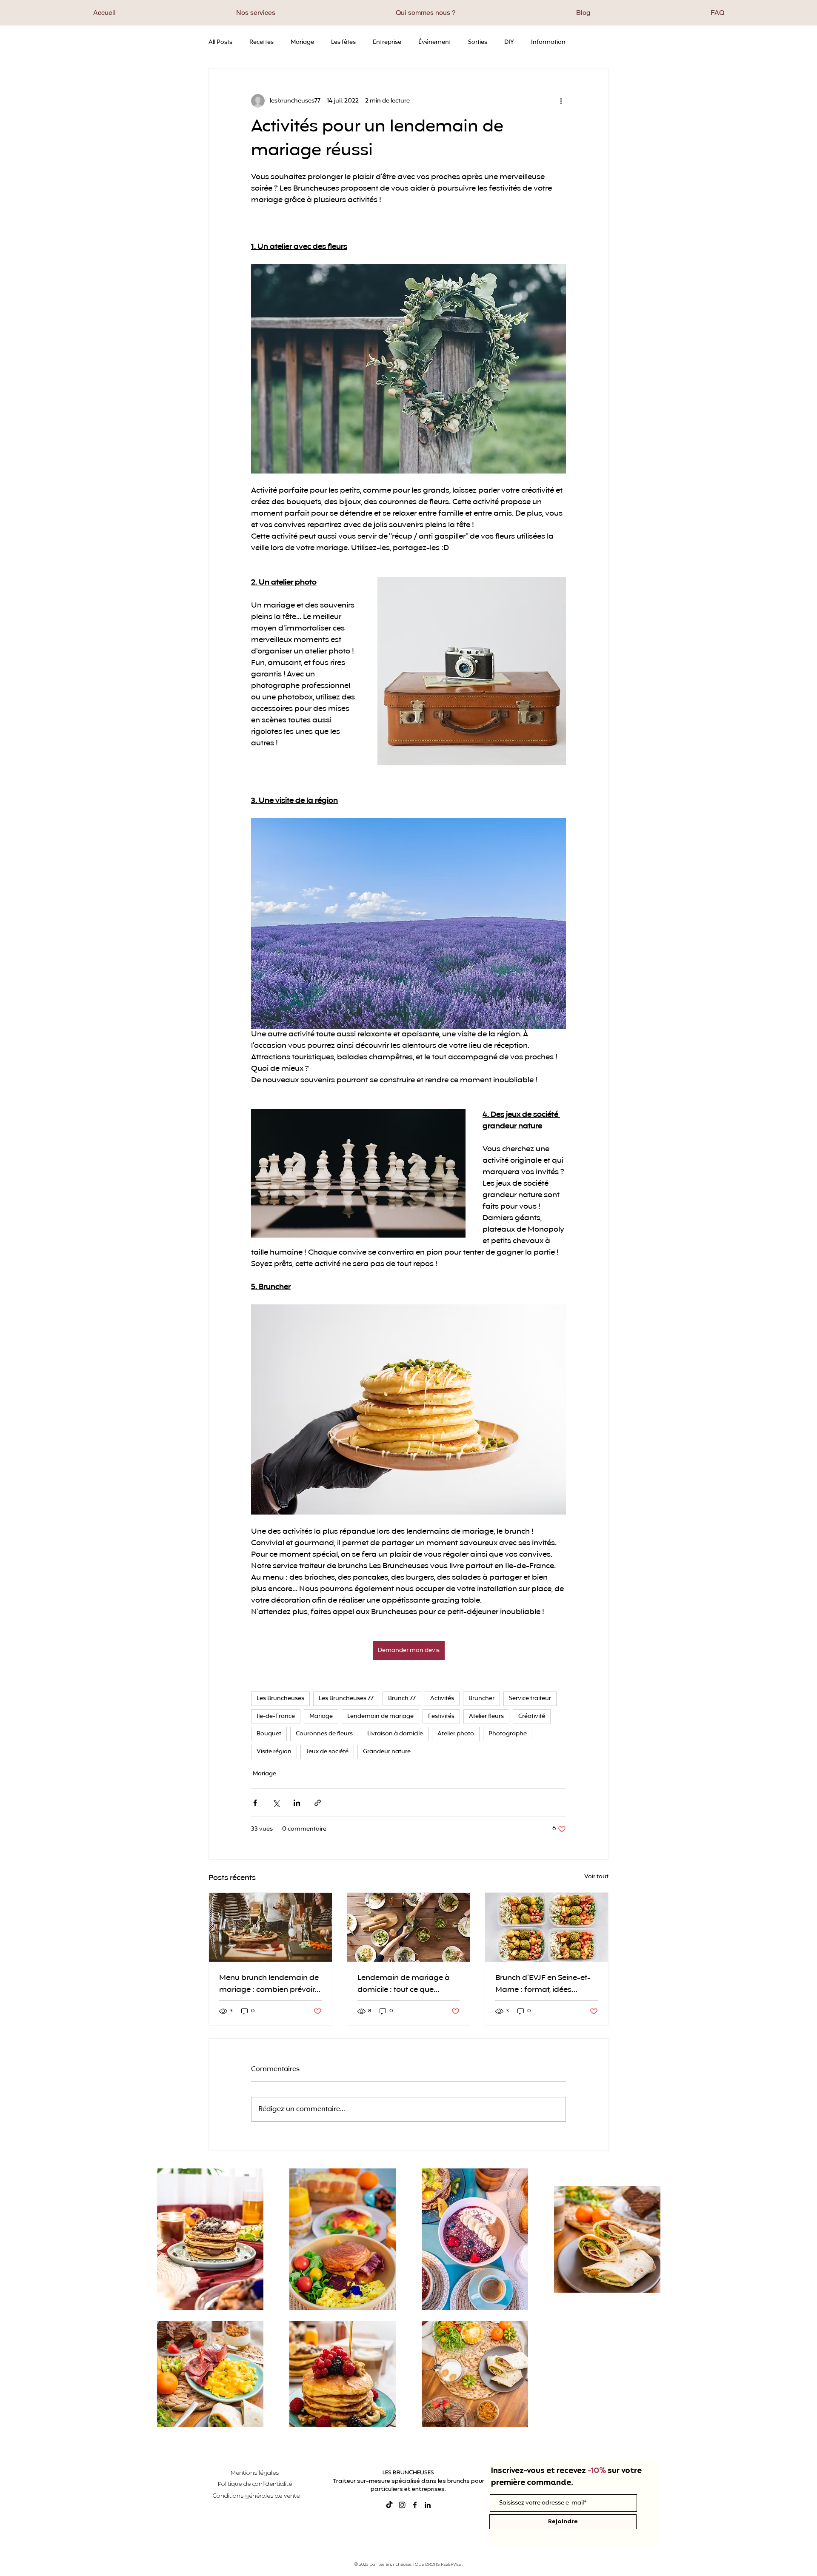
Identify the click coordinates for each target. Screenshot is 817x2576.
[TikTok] (389, 2505)
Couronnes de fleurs (324, 1734)
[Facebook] (415, 2505)
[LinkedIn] (428, 2505)
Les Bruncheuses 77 (346, 1699)
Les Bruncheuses (280, 1699)
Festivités (441, 1716)
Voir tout (596, 1877)
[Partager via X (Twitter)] (276, 1803)
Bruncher (481, 1699)
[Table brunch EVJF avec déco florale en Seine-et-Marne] (547, 1927)
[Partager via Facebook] (255, 1803)
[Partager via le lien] (318, 1803)
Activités (442, 1699)
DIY (509, 43)
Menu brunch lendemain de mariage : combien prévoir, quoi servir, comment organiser (269, 1984)
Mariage (302, 43)
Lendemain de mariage (380, 1716)
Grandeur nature (387, 1752)
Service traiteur (530, 1699)
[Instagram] (402, 2505)
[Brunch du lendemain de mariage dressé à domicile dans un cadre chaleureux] (409, 1927)
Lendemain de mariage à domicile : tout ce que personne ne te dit (404, 1984)
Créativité (532, 1716)
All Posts (220, 43)
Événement (435, 43)
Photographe (508, 1734)
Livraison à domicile (395, 1734)
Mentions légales (255, 2473)
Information (548, 43)
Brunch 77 (402, 1699)
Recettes (261, 43)
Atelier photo (456, 1734)
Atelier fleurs (486, 1716)
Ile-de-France (276, 1716)
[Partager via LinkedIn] (297, 1803)
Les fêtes (343, 43)
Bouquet (269, 1734)
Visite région (274, 1752)
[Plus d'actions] (561, 101)
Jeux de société (327, 1752)
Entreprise (387, 43)
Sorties (478, 43)
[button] (256, 13)
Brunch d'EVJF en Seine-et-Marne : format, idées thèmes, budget (543, 1984)
